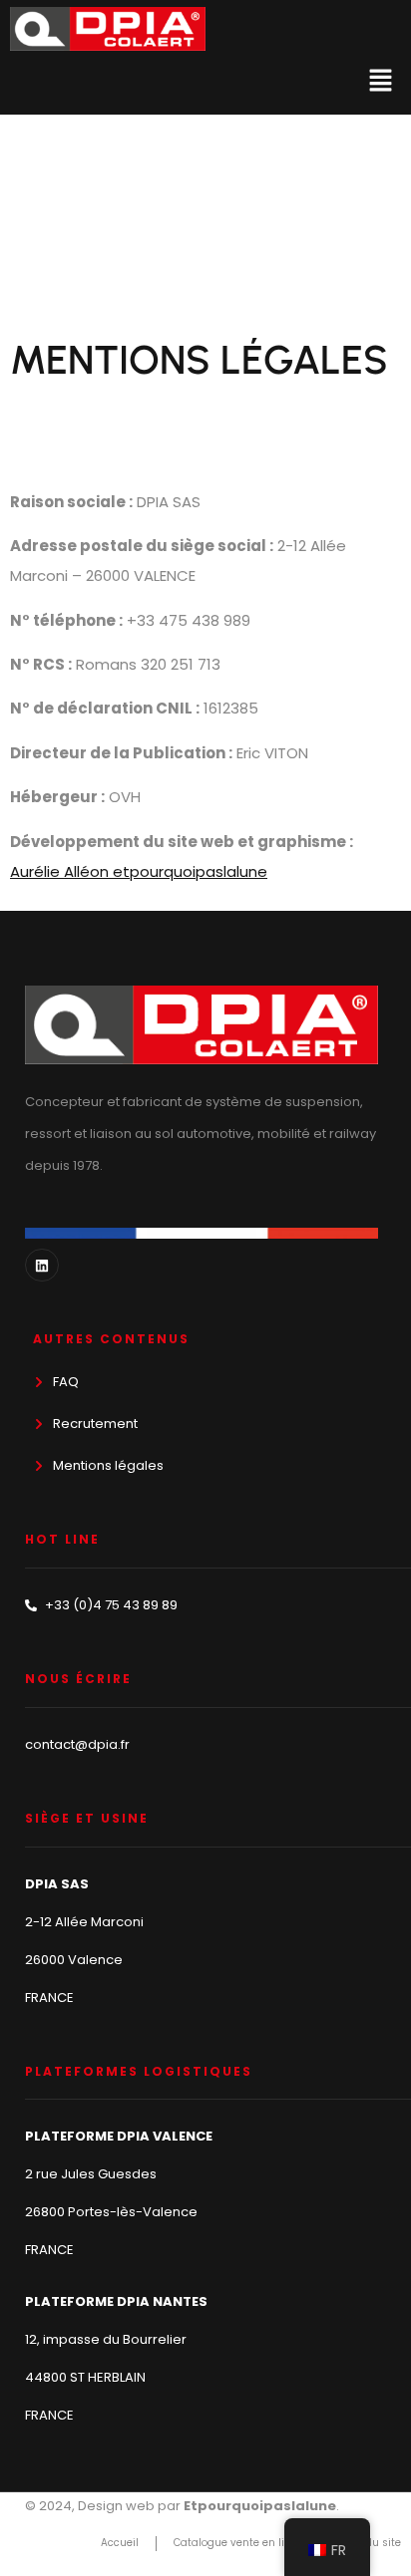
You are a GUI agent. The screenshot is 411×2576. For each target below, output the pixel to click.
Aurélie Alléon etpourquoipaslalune (139, 871)
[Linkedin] (42, 1266)
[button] (381, 83)
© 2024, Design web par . (182, 2506)
